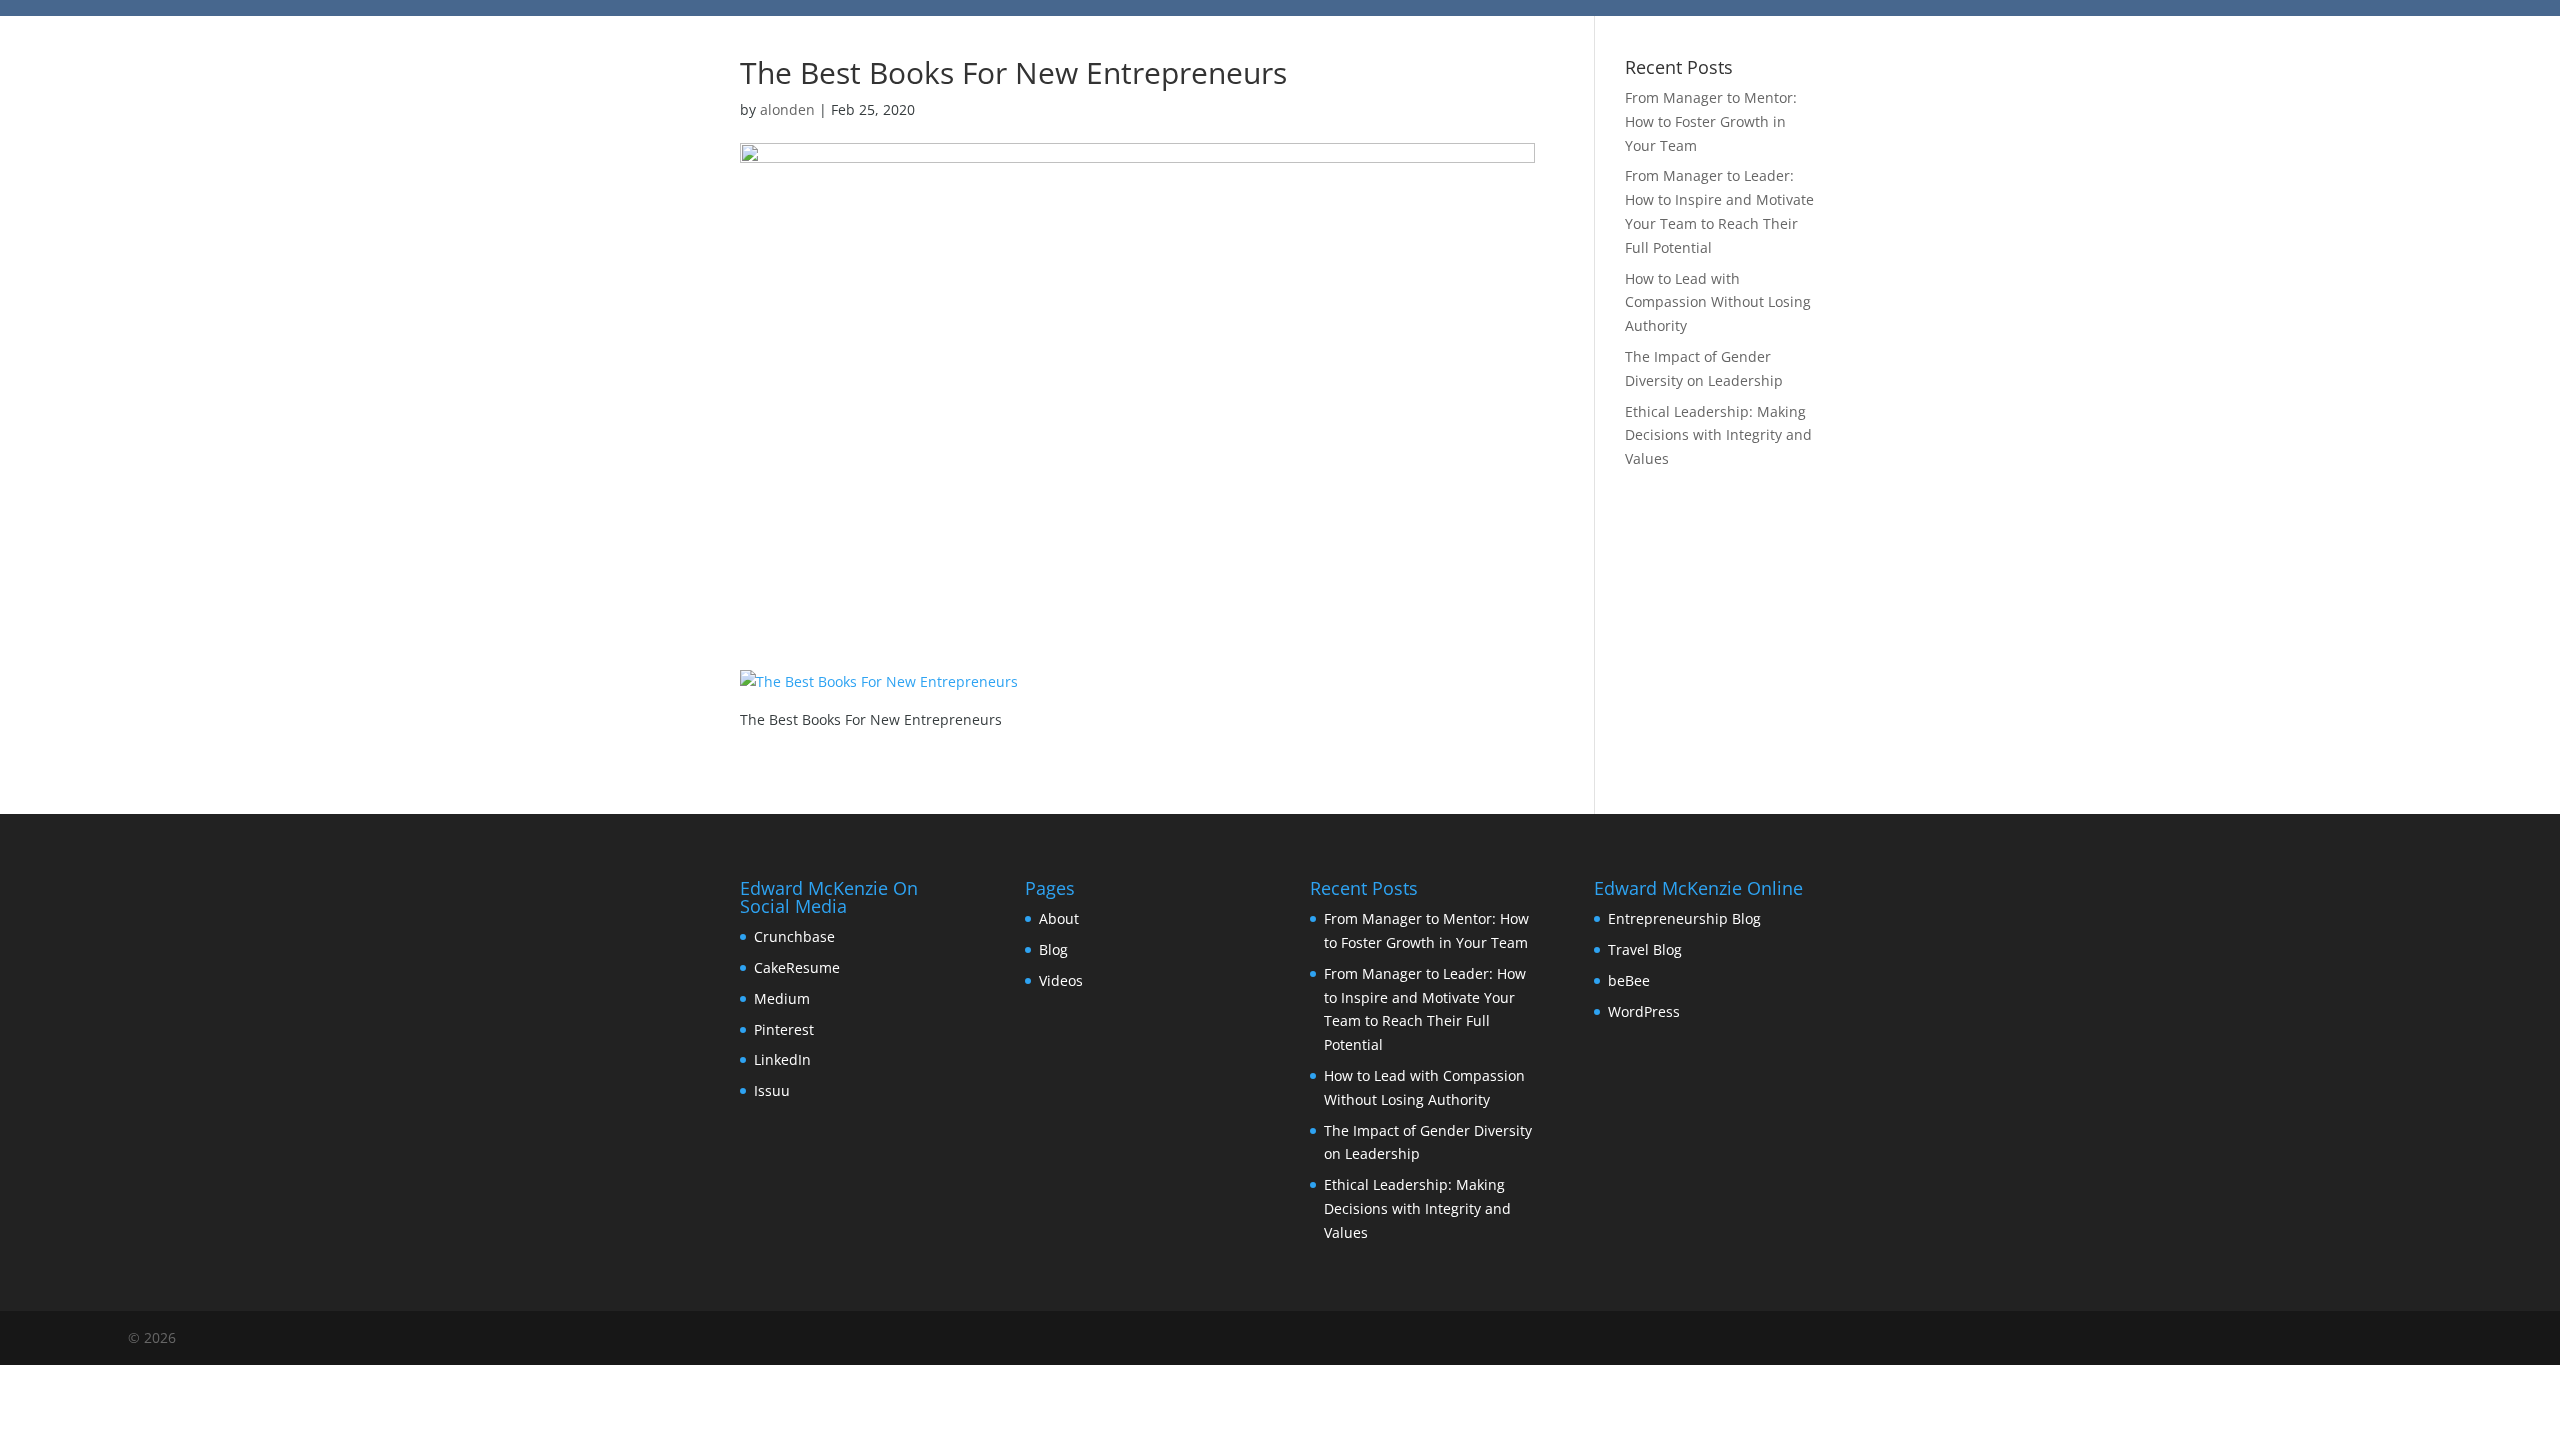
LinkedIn (782, 1059)
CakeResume (797, 967)
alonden (787, 109)
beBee (1629, 980)
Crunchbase (794, 936)
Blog (1053, 949)
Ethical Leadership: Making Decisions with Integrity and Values (1718, 435)
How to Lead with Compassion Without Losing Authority (1718, 302)
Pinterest (784, 1029)
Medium (782, 998)
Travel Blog (1645, 949)
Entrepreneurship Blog (1684, 918)
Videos (1061, 980)
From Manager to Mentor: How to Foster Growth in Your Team (1711, 121)
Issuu (772, 1090)
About (1059, 918)
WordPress (1644, 1011)
